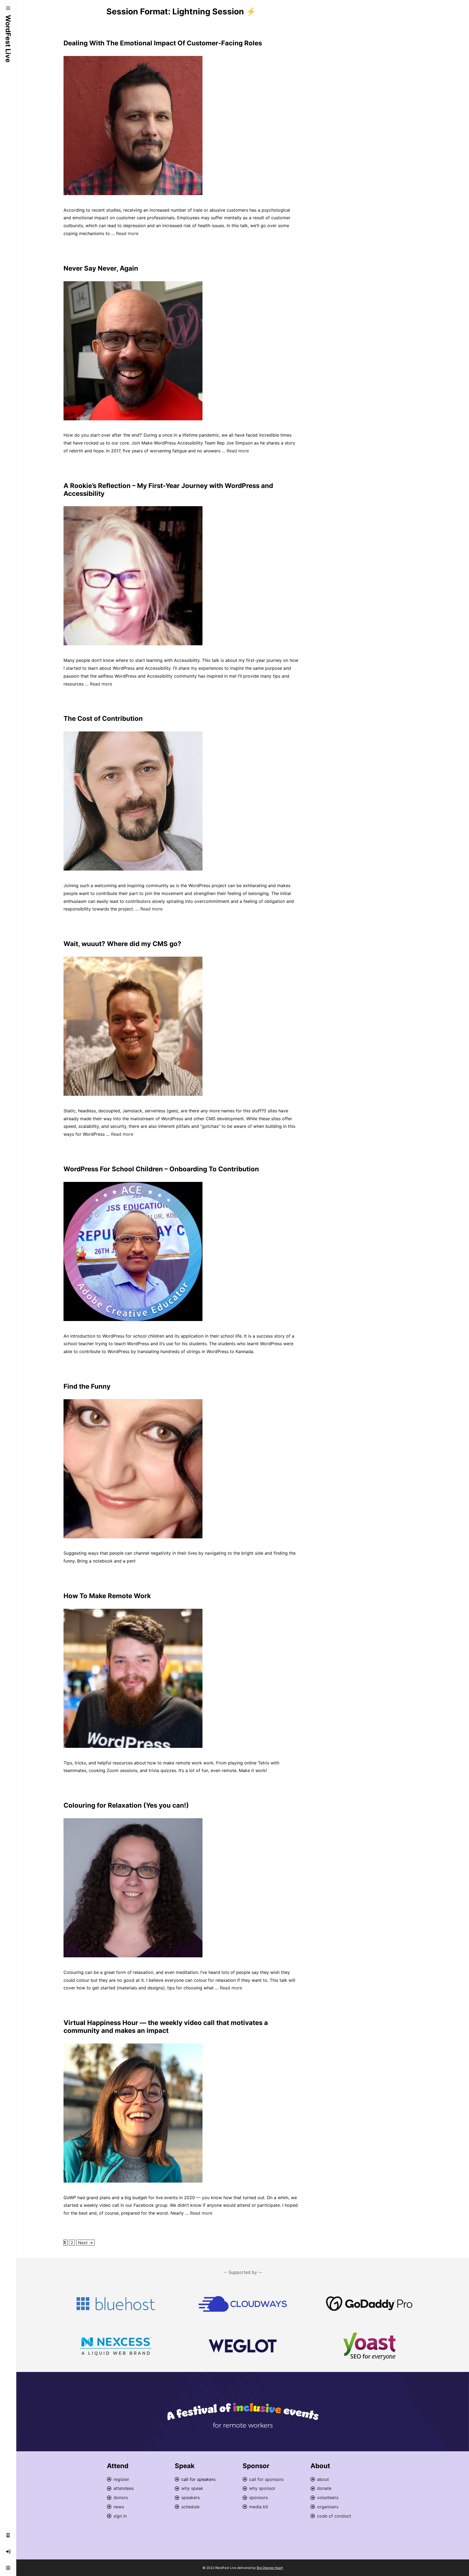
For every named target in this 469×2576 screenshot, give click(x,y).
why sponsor (262, 2488)
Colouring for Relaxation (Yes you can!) (126, 1805)
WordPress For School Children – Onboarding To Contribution (161, 1169)
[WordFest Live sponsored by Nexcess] (116, 2346)
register (121, 2479)
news (119, 2507)
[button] (8, 8)
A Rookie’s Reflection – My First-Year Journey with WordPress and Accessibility (168, 490)
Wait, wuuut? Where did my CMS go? (122, 944)
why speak (192, 2488)
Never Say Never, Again (101, 268)
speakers (191, 2497)
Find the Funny (87, 1386)
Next (85, 2243)
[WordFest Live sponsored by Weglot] (243, 2346)
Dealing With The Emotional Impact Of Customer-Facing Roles (163, 43)
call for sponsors (266, 2479)
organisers (328, 2507)
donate (324, 2488)
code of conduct (334, 2516)
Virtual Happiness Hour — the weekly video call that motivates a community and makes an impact (166, 2027)
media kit (259, 2507)
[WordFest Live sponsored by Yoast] (369, 2346)
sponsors (259, 2497)
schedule (190, 2507)
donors (121, 2497)
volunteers (328, 2497)
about (323, 2479)
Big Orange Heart (270, 2568)
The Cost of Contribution (103, 719)
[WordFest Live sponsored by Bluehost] (116, 2304)
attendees (124, 2488)
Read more (127, 233)
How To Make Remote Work (107, 1596)
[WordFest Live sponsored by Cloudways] (243, 2304)
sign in (120, 2516)
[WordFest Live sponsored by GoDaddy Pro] (369, 2304)
